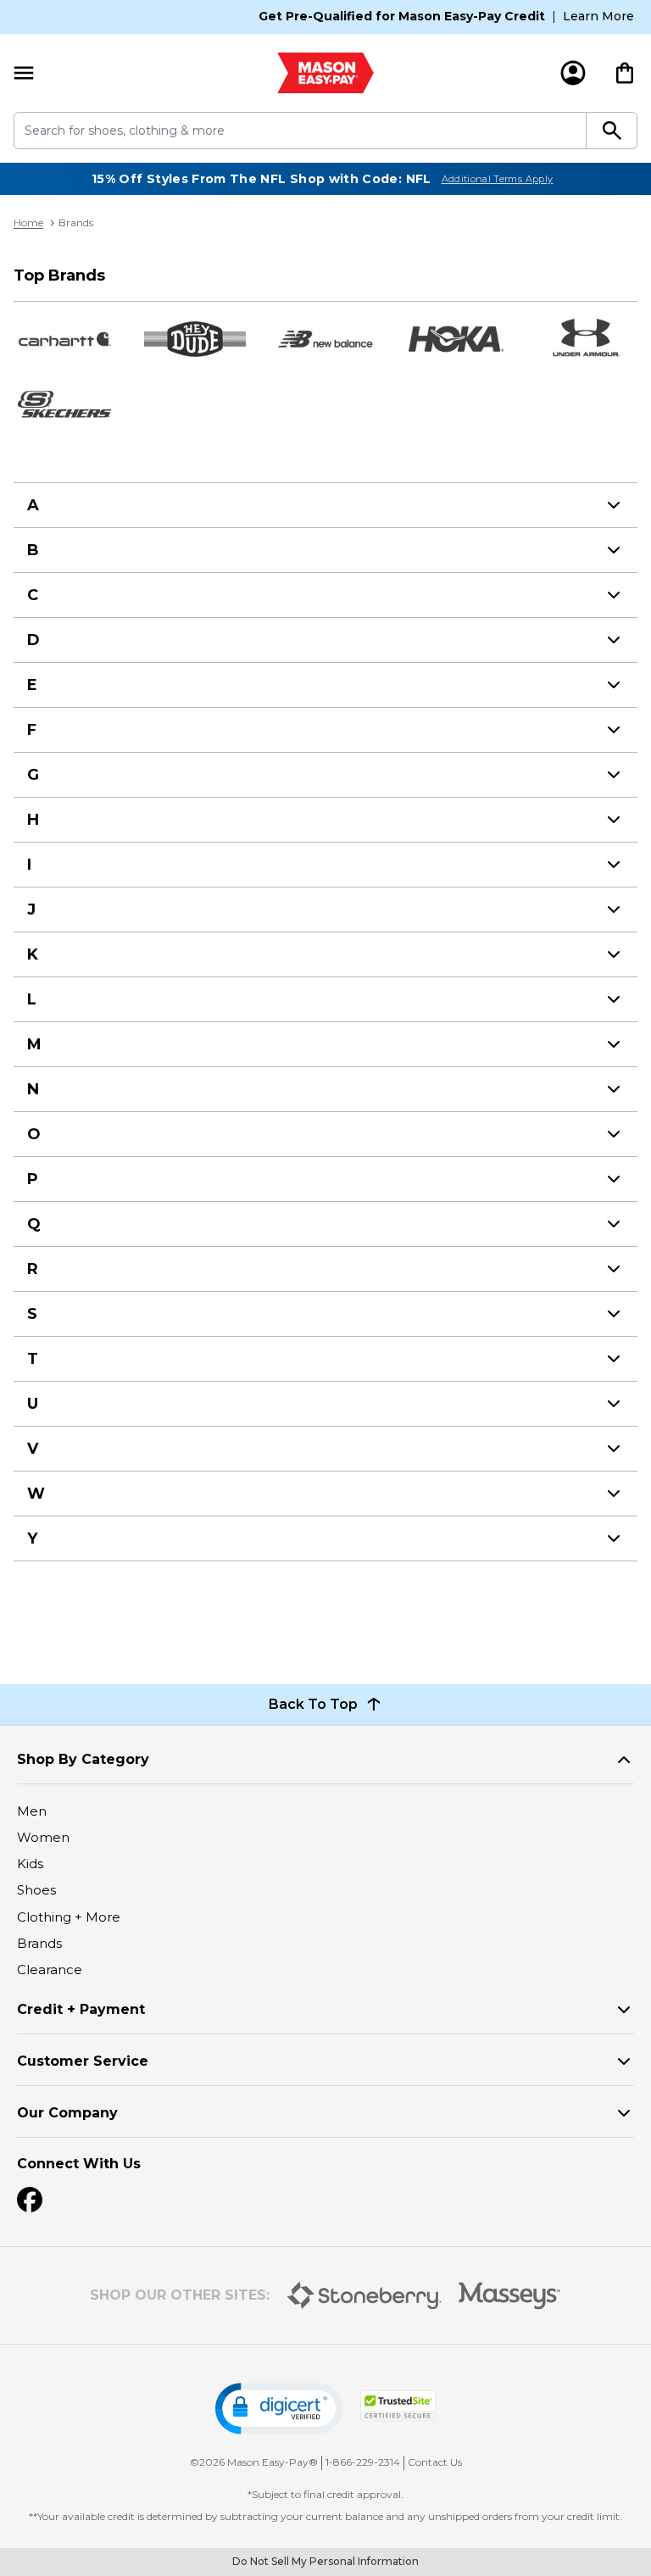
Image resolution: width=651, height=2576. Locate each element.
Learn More (598, 16)
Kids (30, 1864)
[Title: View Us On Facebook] (30, 2200)
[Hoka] (456, 339)
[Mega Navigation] (24, 73)
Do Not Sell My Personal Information (325, 2561)
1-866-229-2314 (363, 2462)
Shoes (36, 1890)
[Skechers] (64, 403)
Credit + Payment (81, 2009)
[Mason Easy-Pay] (325, 73)
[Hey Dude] (195, 339)
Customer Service (83, 2061)
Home (28, 223)
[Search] (612, 131)
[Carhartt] (64, 339)
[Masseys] (510, 2296)
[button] (279, 2409)
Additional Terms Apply (498, 179)
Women (43, 1837)
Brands (39, 1943)
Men (32, 1811)
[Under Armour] (587, 339)
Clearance (50, 1970)
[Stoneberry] (364, 2295)
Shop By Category (83, 1759)
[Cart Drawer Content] (625, 73)
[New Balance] (325, 339)
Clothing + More (69, 1917)
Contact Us (435, 2462)
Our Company (67, 2113)
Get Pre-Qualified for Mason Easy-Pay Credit (402, 16)
